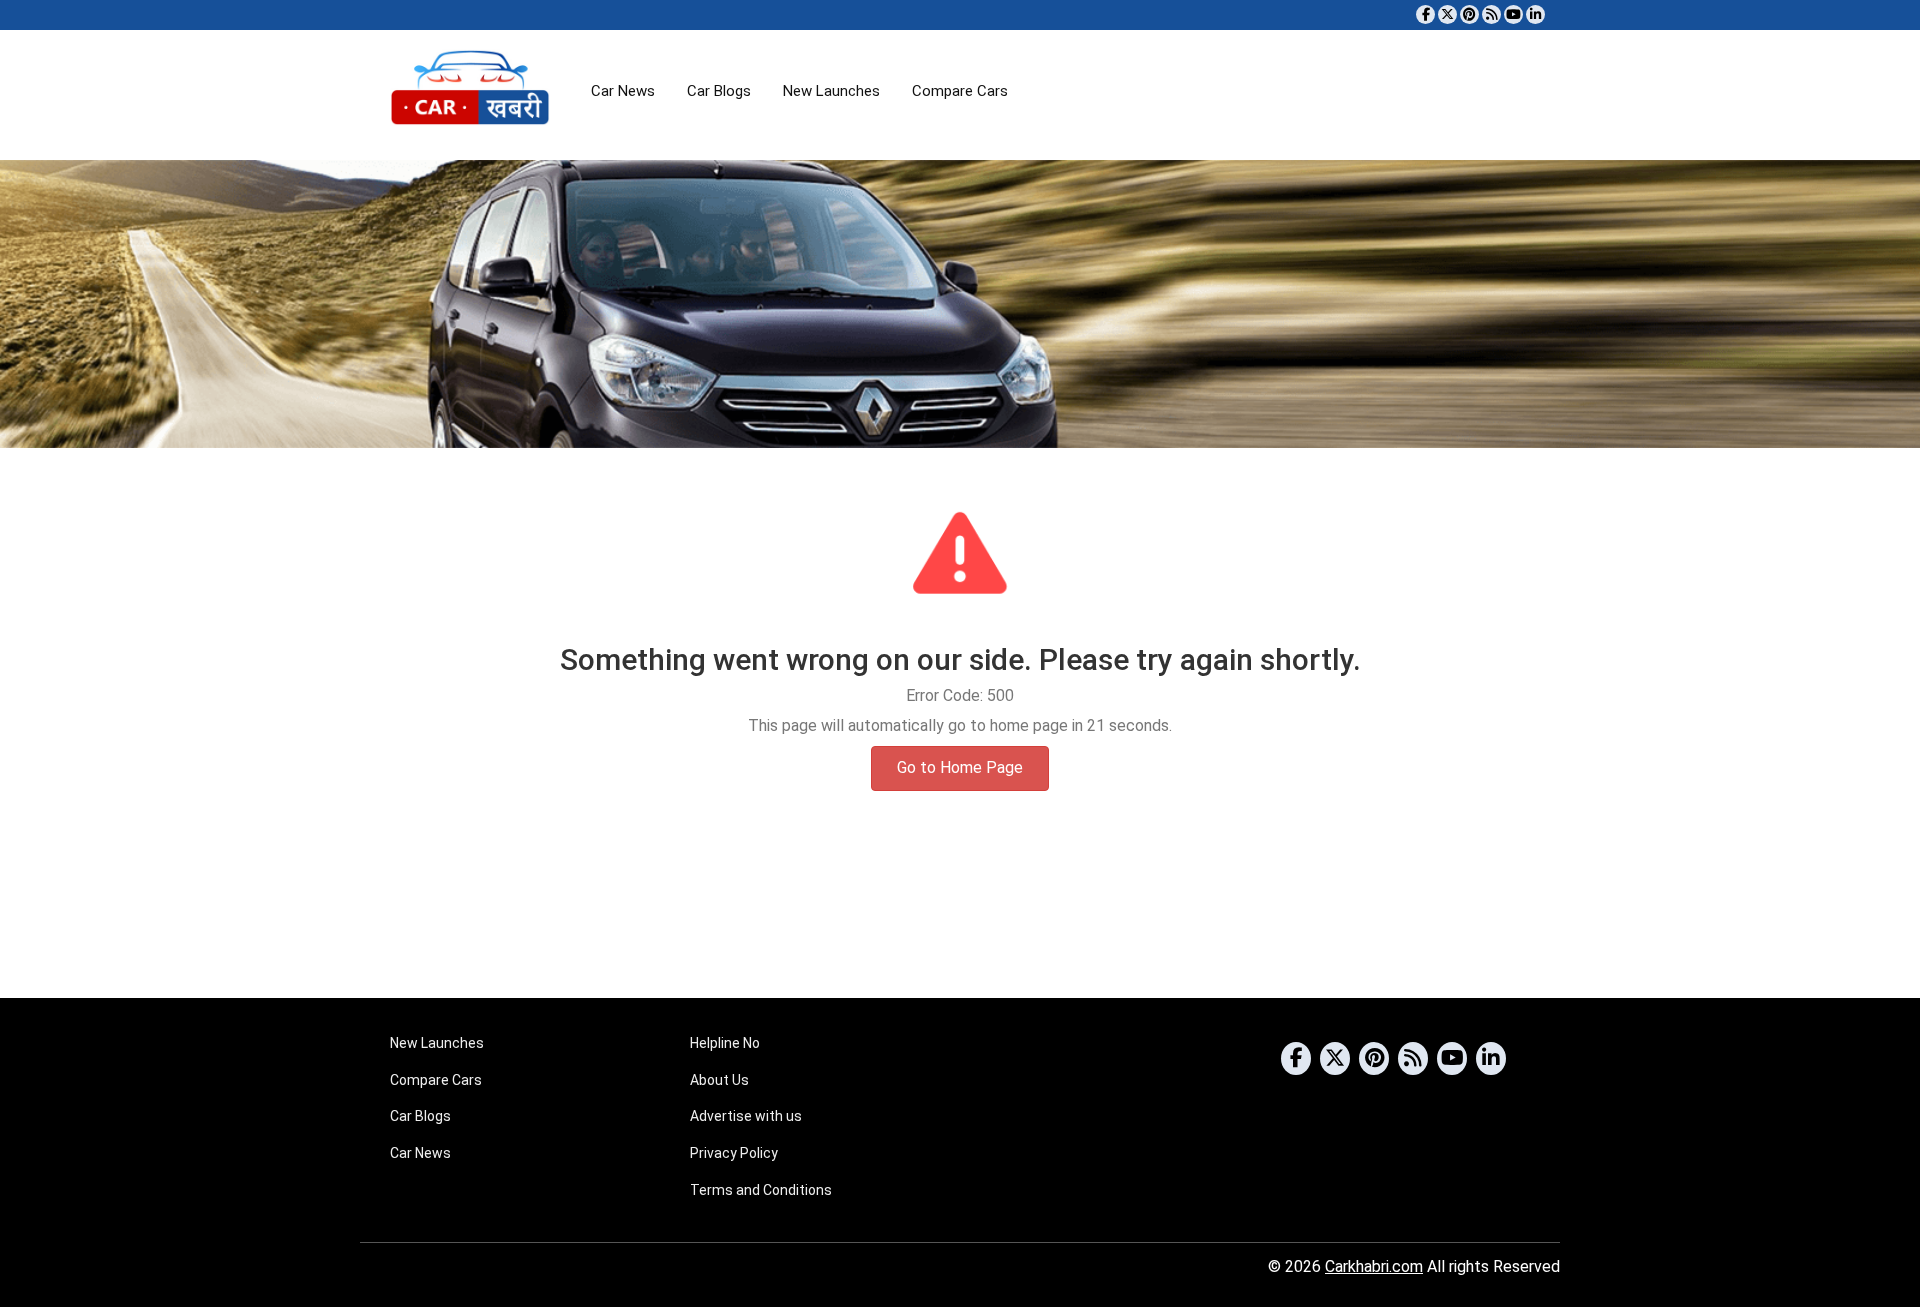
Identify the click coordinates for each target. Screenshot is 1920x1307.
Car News (623, 91)
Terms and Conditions (761, 1190)
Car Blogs (719, 91)
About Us (719, 1080)
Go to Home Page (960, 767)
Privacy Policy (734, 1153)
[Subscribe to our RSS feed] (1491, 14)
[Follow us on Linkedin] (1535, 14)
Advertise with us (746, 1116)
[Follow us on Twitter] (1447, 14)
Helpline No (725, 1043)
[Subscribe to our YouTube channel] (1513, 14)
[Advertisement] (960, 921)
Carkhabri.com (1374, 1266)
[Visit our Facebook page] (1425, 14)
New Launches (831, 91)
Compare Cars (960, 91)
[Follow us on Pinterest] (1469, 14)
